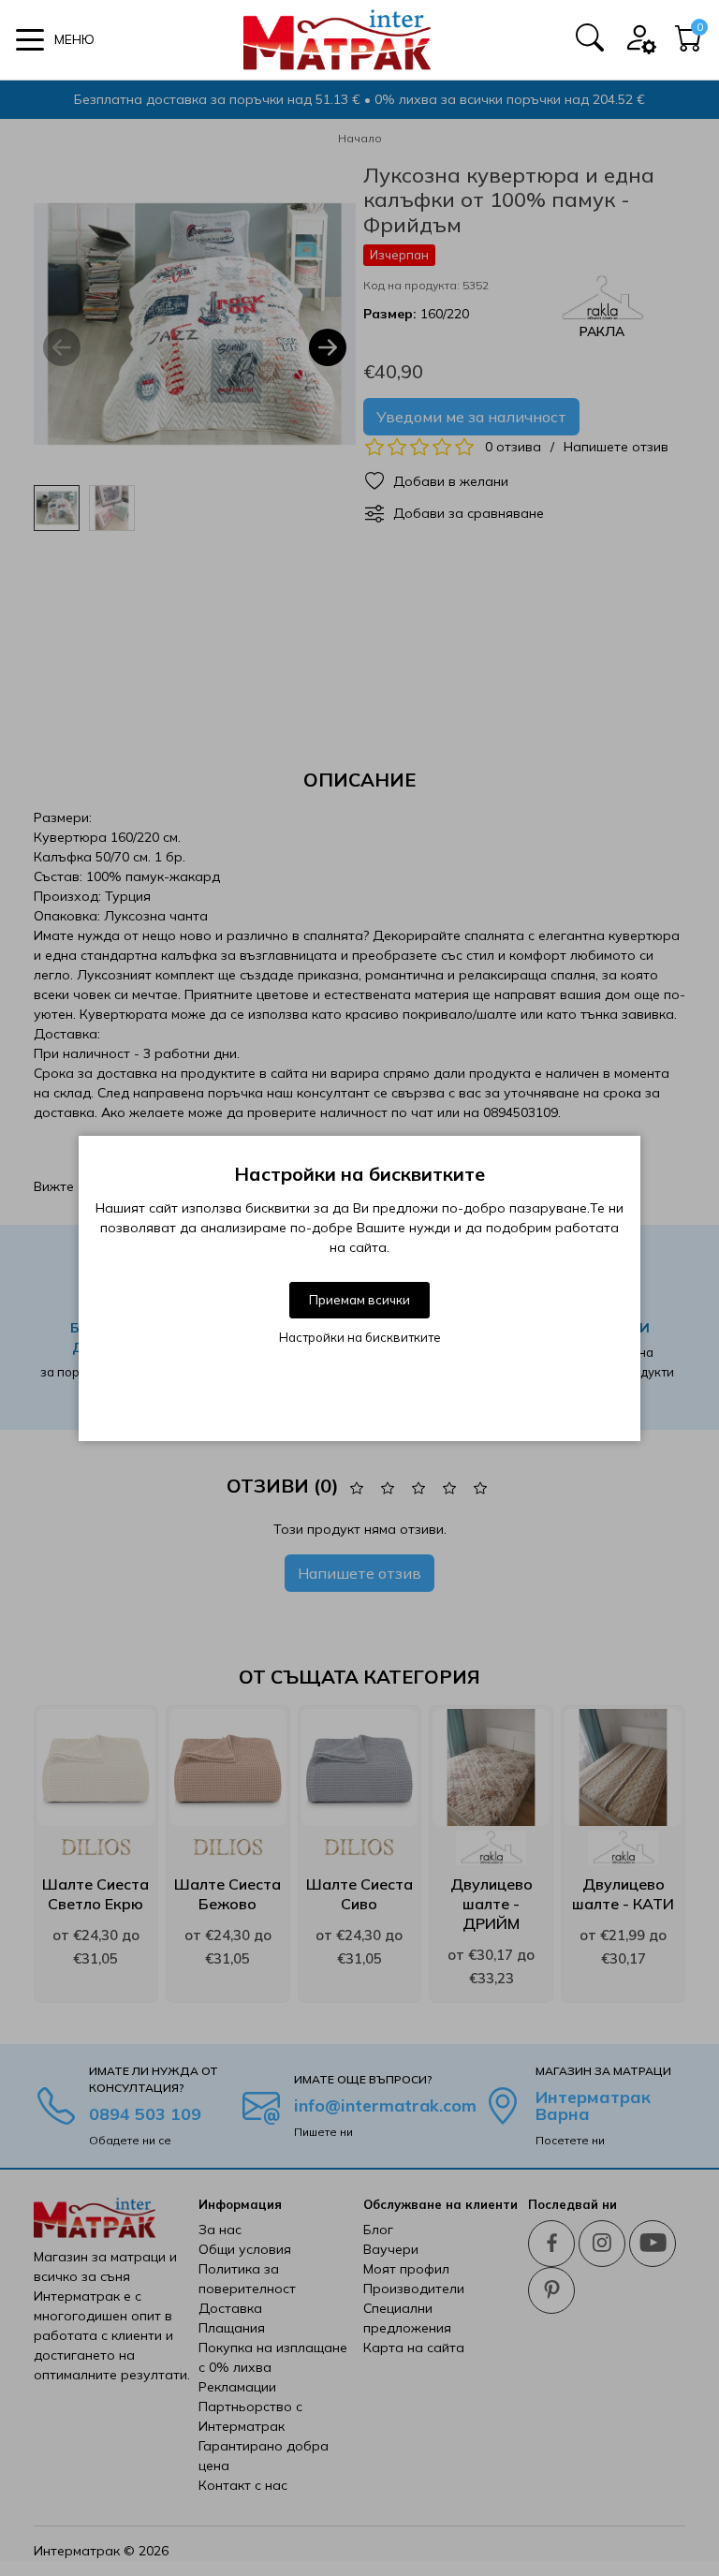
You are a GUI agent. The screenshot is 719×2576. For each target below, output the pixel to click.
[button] (55, 40)
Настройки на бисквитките (360, 1337)
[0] (689, 44)
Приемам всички (359, 1300)
